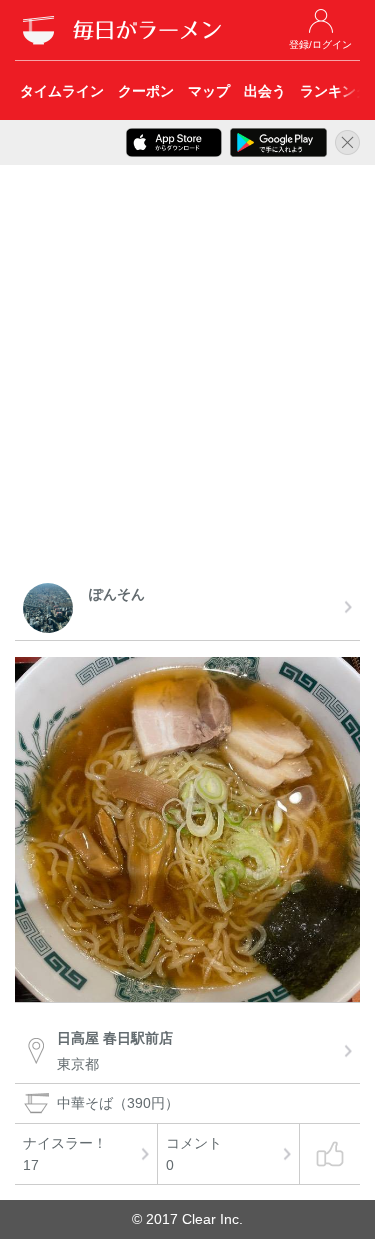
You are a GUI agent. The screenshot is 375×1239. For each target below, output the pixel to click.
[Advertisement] (187, 377)
